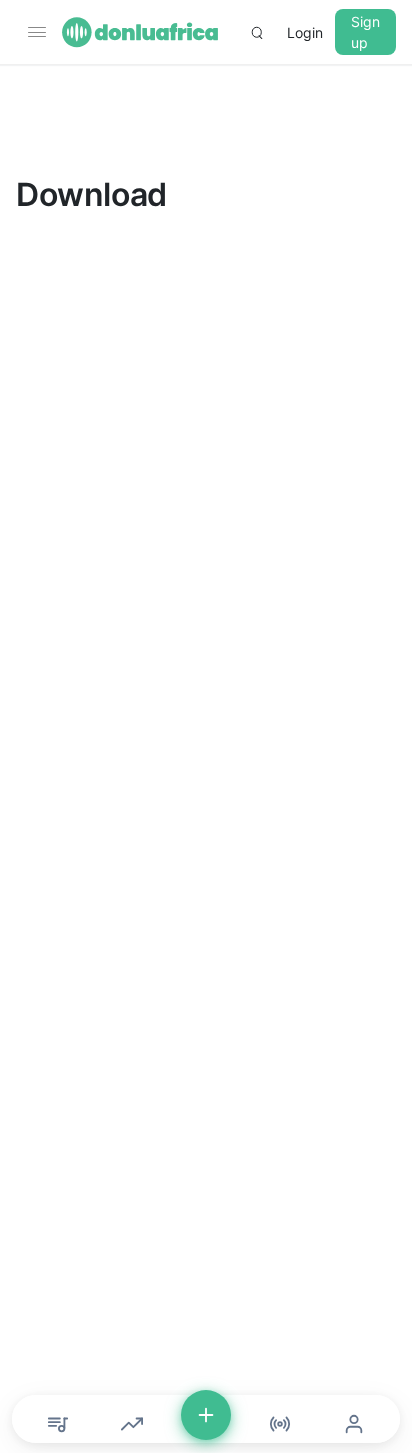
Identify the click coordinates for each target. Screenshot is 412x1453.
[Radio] (280, 1424)
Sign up (365, 32)
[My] (354, 1424)
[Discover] (58, 1424)
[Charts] (132, 1424)
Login (305, 32)
